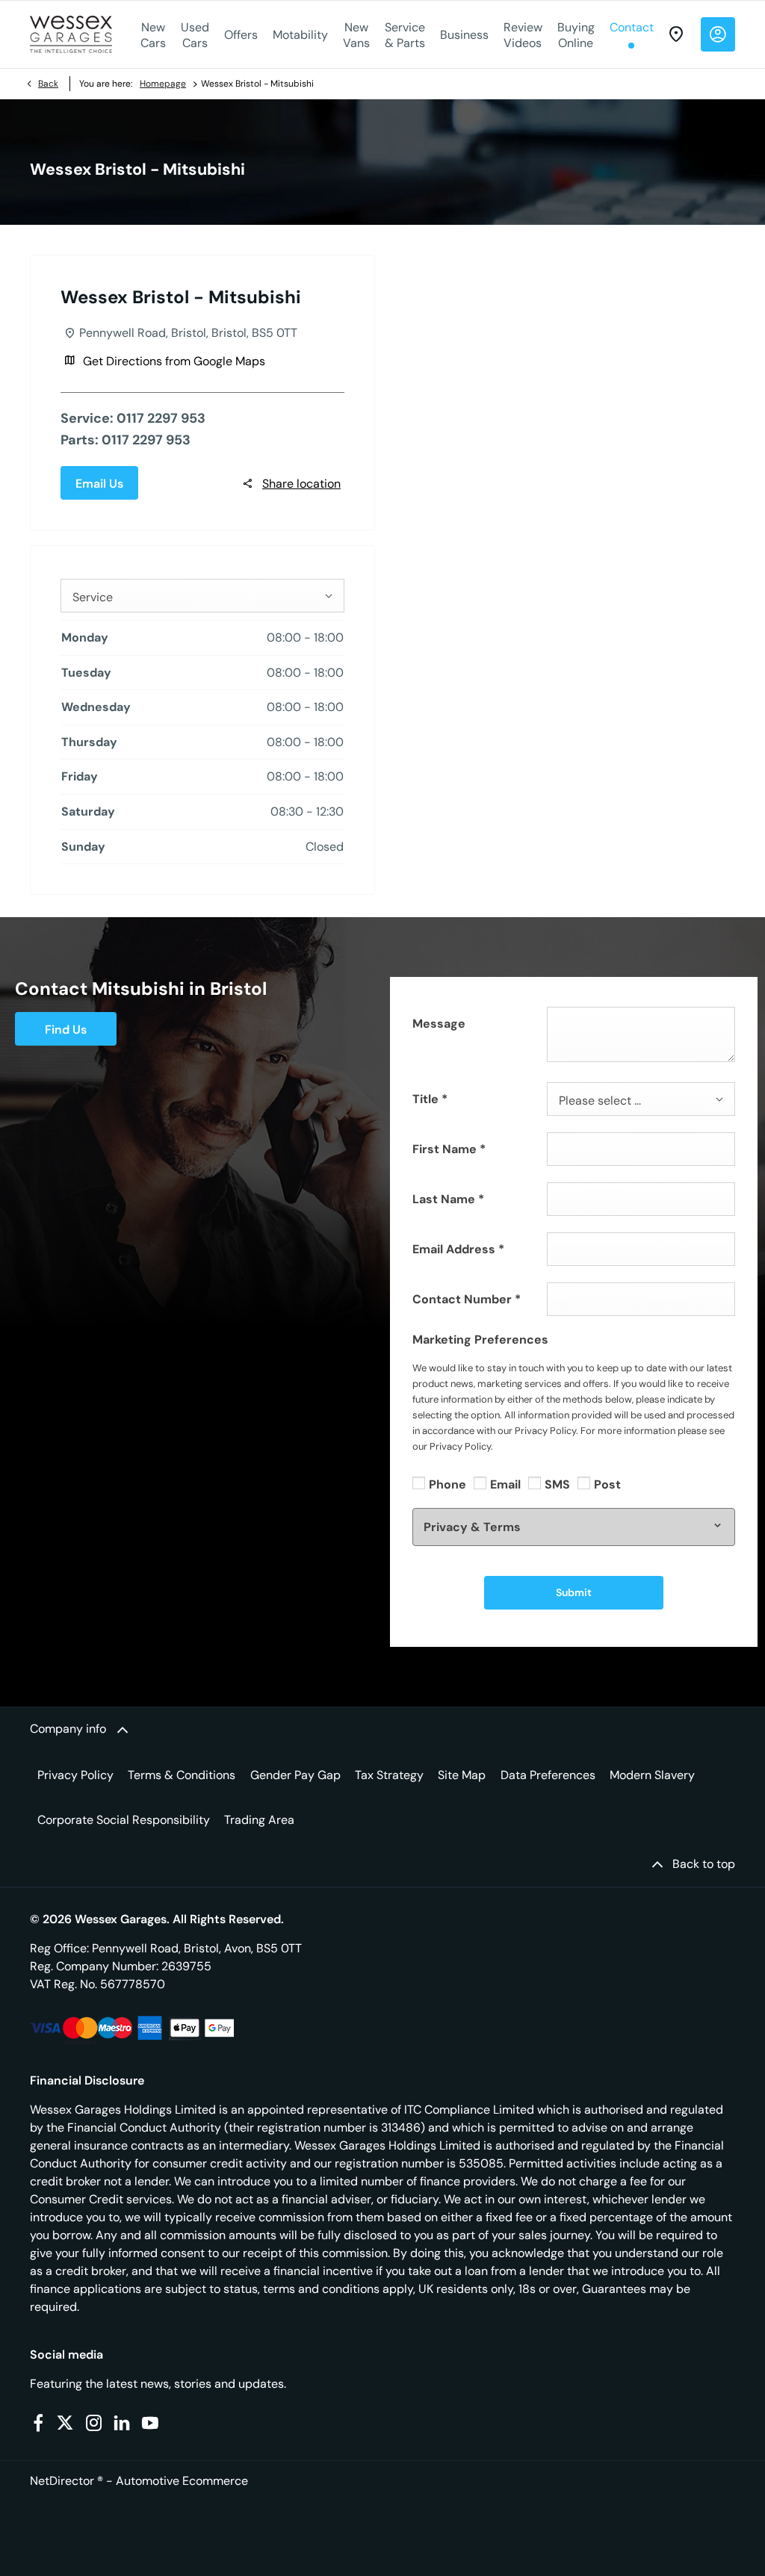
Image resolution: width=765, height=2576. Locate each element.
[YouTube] (150, 2423)
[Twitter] (65, 2423)
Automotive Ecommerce (182, 2481)
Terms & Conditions (182, 1775)
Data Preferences (548, 1775)
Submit (574, 1592)
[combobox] (202, 596)
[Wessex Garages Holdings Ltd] (71, 34)
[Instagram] (94, 2423)
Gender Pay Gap (295, 1775)
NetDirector (64, 2481)
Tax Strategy (389, 1775)
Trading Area (259, 1820)
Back (48, 84)
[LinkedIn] (122, 2423)
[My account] (718, 34)
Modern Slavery (652, 1775)
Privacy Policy (75, 1775)
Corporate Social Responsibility (124, 1820)
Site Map (462, 1775)
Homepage (163, 84)
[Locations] (676, 34)
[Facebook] (38, 2423)
